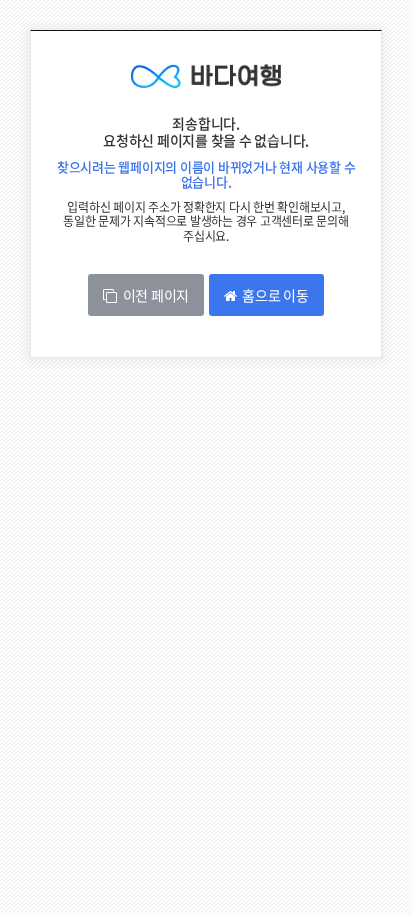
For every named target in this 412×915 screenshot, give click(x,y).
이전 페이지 (153, 295)
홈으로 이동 (273, 295)
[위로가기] (379, 833)
